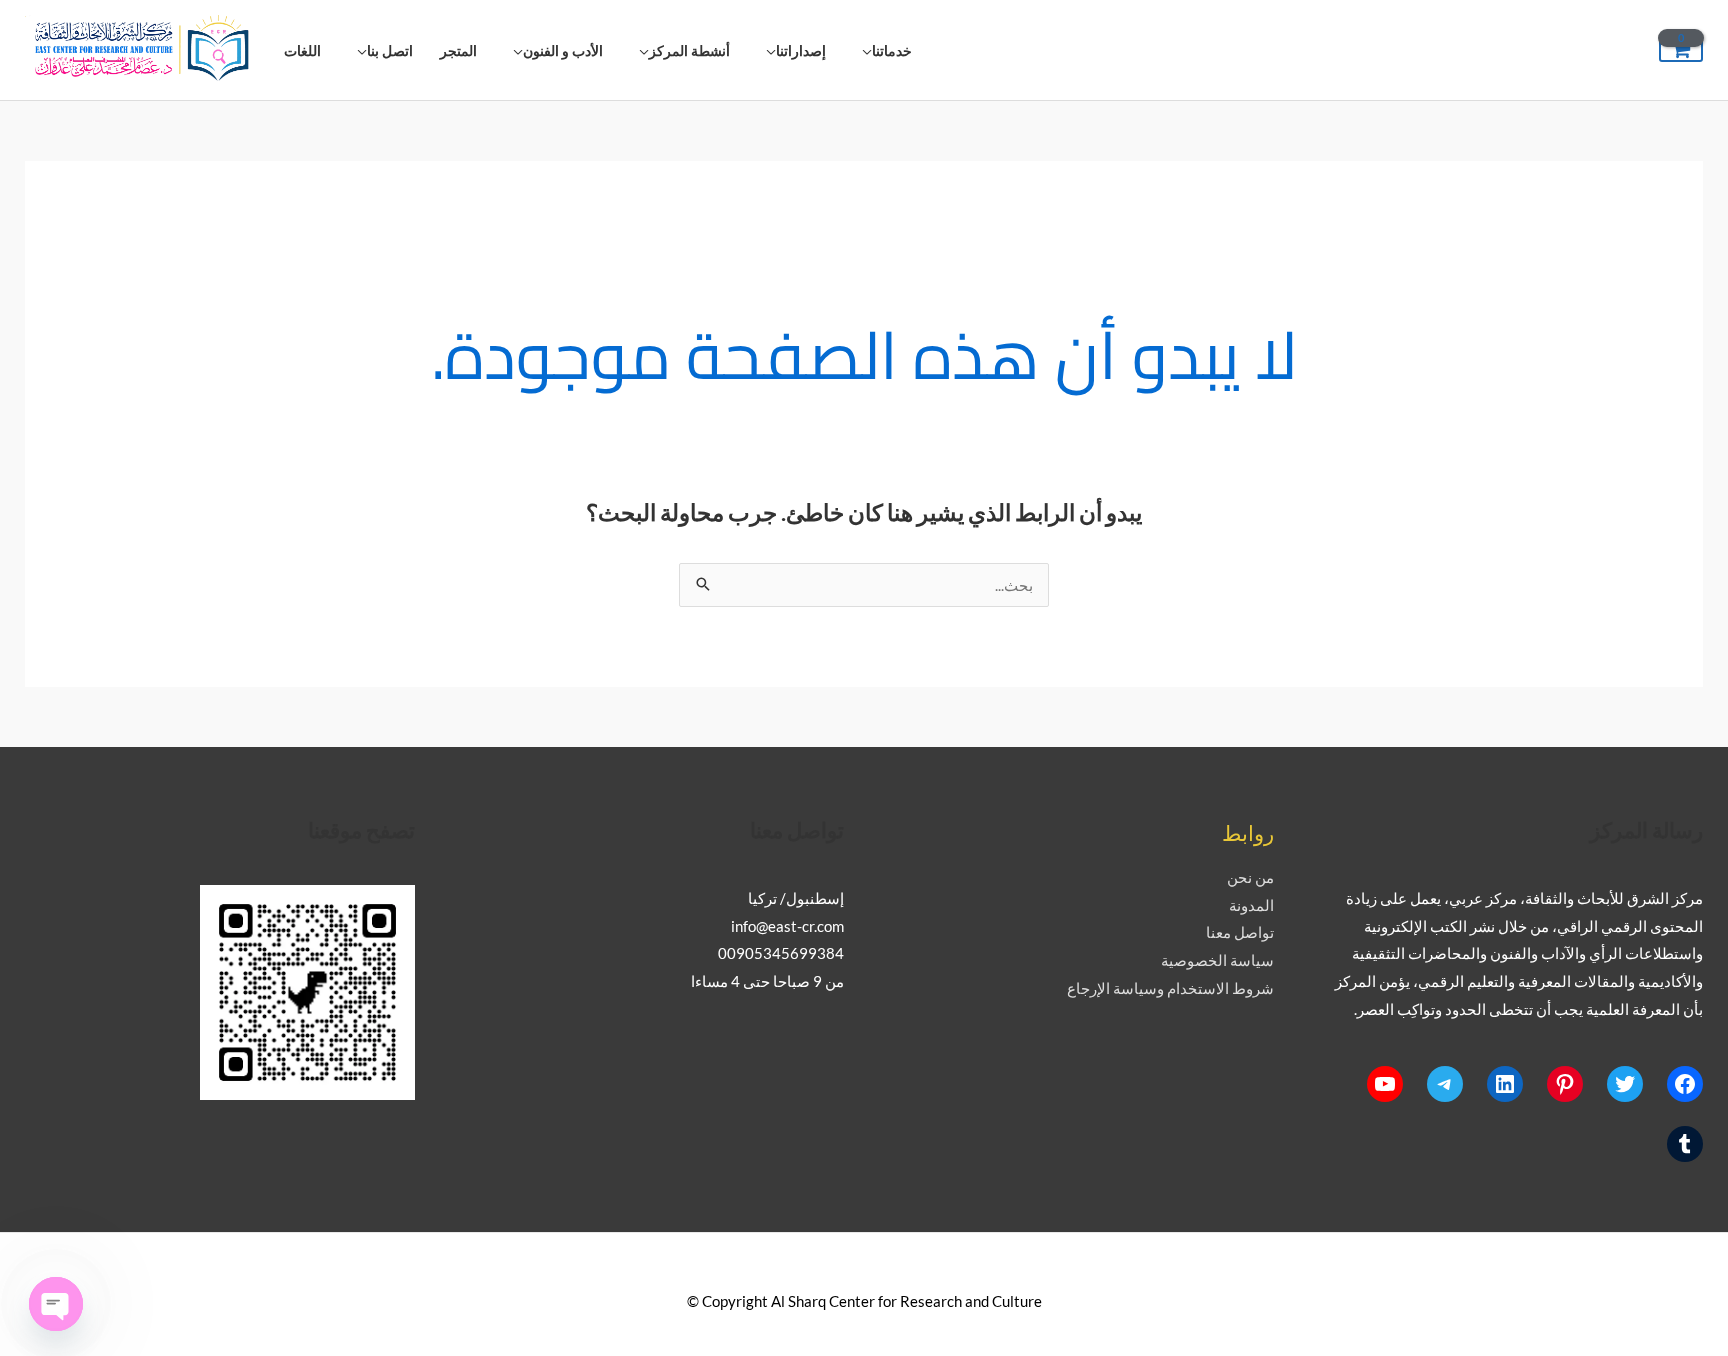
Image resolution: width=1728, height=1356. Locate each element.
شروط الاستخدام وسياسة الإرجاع (1170, 988)
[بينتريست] (1565, 1084)
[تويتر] (1625, 1084)
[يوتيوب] (1385, 1084)
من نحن (1250, 877)
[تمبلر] (1685, 1144)
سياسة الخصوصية (1217, 960)
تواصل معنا (1240, 932)
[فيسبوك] (1685, 1084)
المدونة (1251, 905)
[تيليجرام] (1445, 1084)
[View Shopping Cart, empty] (1681, 50)
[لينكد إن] (1505, 1084)
